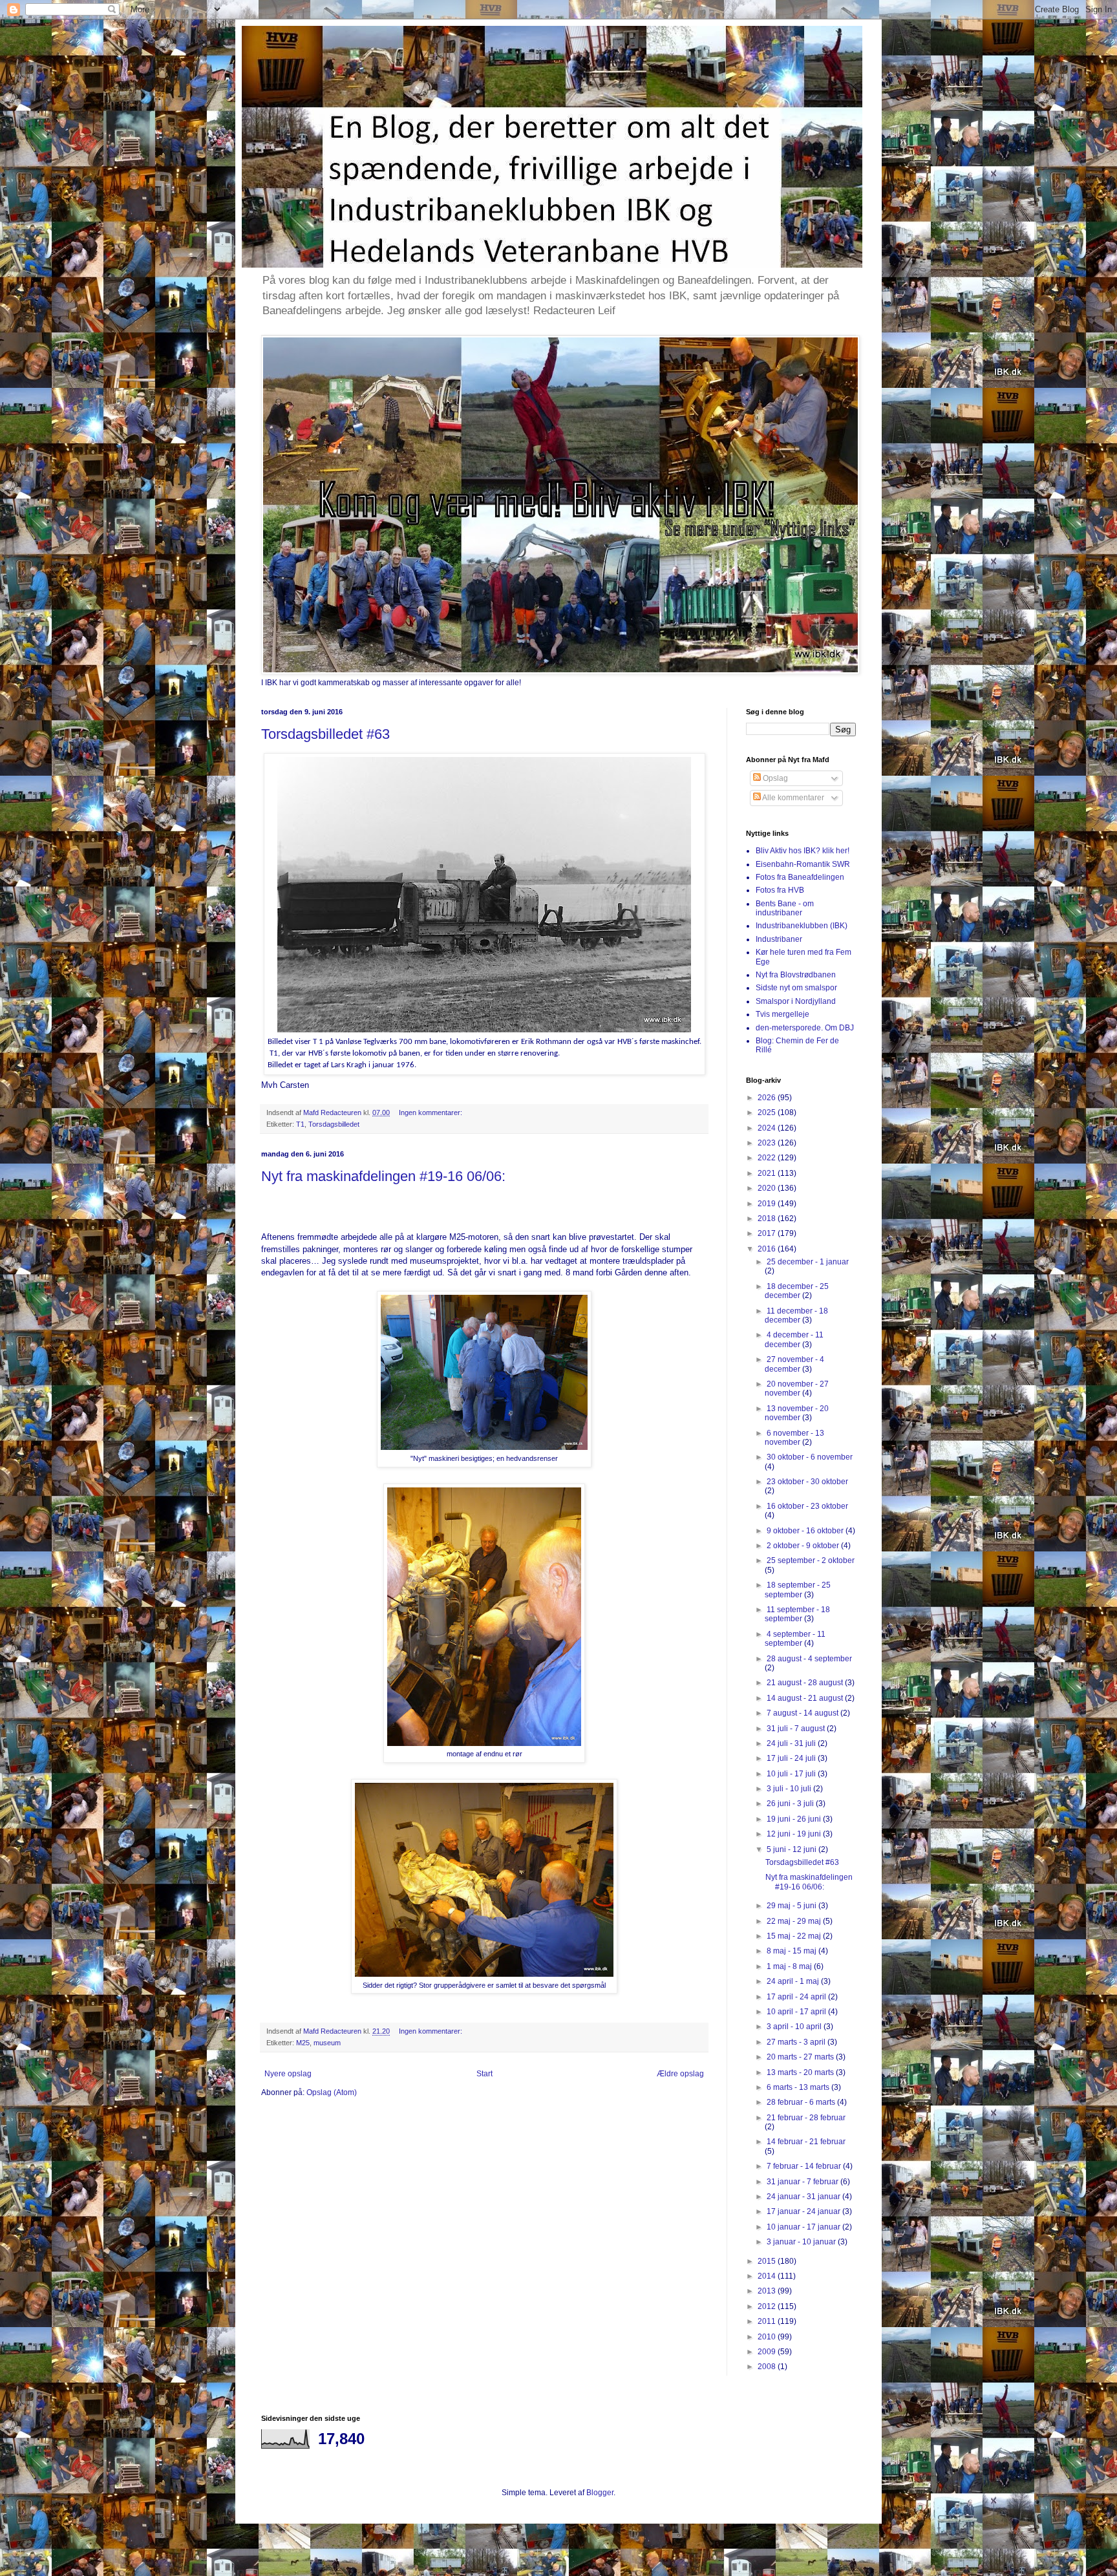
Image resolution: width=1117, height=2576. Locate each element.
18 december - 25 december (797, 1291)
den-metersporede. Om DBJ (805, 1028)
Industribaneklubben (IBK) (802, 926)
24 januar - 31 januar (804, 2197)
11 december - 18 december (796, 1315)
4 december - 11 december (794, 1339)
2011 (768, 2321)
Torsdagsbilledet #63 (325, 734)
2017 (768, 1233)
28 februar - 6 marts (802, 2102)
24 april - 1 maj (794, 1981)
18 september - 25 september (798, 1590)
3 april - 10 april (795, 2027)
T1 (300, 1124)
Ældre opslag (680, 2074)
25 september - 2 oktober (811, 1560)
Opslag (774, 778)
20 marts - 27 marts (801, 2057)
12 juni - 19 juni (795, 1834)
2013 (768, 2291)
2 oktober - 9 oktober (804, 1546)
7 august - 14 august (803, 1713)
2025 (768, 1112)
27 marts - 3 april (797, 2042)
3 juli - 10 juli (790, 1789)
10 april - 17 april (797, 2012)
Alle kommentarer (793, 798)
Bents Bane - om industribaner (785, 908)
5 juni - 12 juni (793, 1849)
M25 (303, 2043)
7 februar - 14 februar (805, 2166)
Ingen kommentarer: (431, 1112)
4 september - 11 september (795, 1639)
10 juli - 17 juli (792, 1774)
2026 (768, 1098)
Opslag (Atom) (332, 2092)
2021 (768, 1173)
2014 (768, 2276)
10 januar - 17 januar (804, 2227)
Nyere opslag (288, 2074)
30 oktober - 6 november (810, 1457)
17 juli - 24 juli (792, 1758)
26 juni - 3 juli (791, 1804)
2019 (768, 1204)
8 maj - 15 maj (793, 1951)
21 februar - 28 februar (806, 2118)
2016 (768, 1249)
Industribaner (779, 939)
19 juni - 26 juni (795, 1819)
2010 (768, 2337)
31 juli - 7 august (797, 1729)
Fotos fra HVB (780, 890)
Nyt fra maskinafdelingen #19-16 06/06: (383, 1176)
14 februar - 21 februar (806, 2142)
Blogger (600, 2493)
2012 (768, 2306)
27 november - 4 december (794, 1364)
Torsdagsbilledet (334, 1124)
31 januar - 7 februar (803, 2182)
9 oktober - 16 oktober (806, 1531)
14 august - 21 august (806, 1698)
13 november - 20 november (797, 1413)
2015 (768, 2261)
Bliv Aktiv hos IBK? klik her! (803, 851)
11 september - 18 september (797, 1614)
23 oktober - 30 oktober (807, 1482)
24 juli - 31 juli (792, 1743)
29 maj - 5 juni (793, 1906)
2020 (768, 1188)
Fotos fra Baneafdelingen (800, 877)
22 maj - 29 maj (795, 1921)
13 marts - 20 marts (801, 2072)
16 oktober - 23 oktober (807, 1506)
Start (484, 2074)
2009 (768, 2352)
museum (327, 2043)
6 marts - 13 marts (799, 2087)
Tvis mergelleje (782, 1014)
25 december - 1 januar (808, 1262)
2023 (768, 1143)
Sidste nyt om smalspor (796, 988)
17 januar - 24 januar (804, 2211)
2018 (768, 1219)
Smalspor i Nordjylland (796, 1001)
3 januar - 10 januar (802, 2242)
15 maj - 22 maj (795, 1936)
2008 (768, 2367)
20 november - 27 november (797, 1389)
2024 (768, 1128)
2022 (768, 1158)
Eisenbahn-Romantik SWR (803, 864)
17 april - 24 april (797, 1997)
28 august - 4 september (809, 1659)
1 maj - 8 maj (790, 1966)
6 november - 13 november (794, 1438)
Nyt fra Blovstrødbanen (796, 975)
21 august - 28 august (806, 1683)
